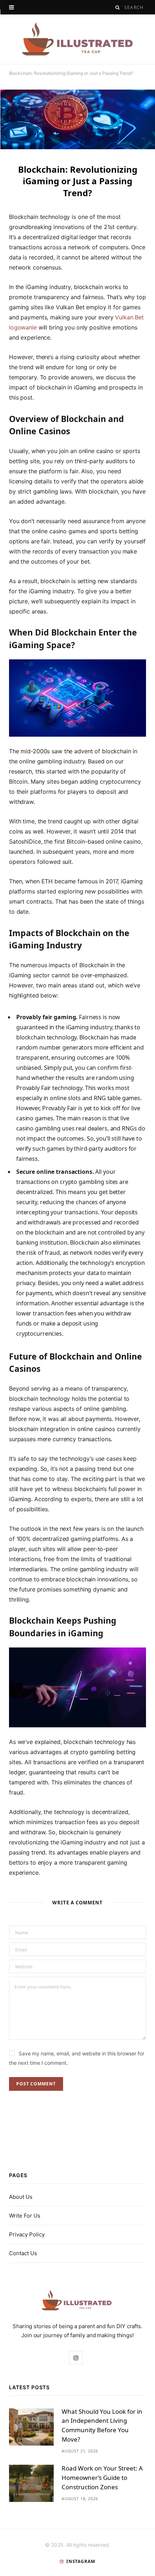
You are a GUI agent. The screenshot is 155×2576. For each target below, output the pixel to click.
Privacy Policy (27, 2234)
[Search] (118, 7)
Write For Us (25, 2216)
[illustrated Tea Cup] (77, 39)
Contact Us (23, 2253)
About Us (21, 2197)
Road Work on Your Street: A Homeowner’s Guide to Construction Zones (102, 2478)
